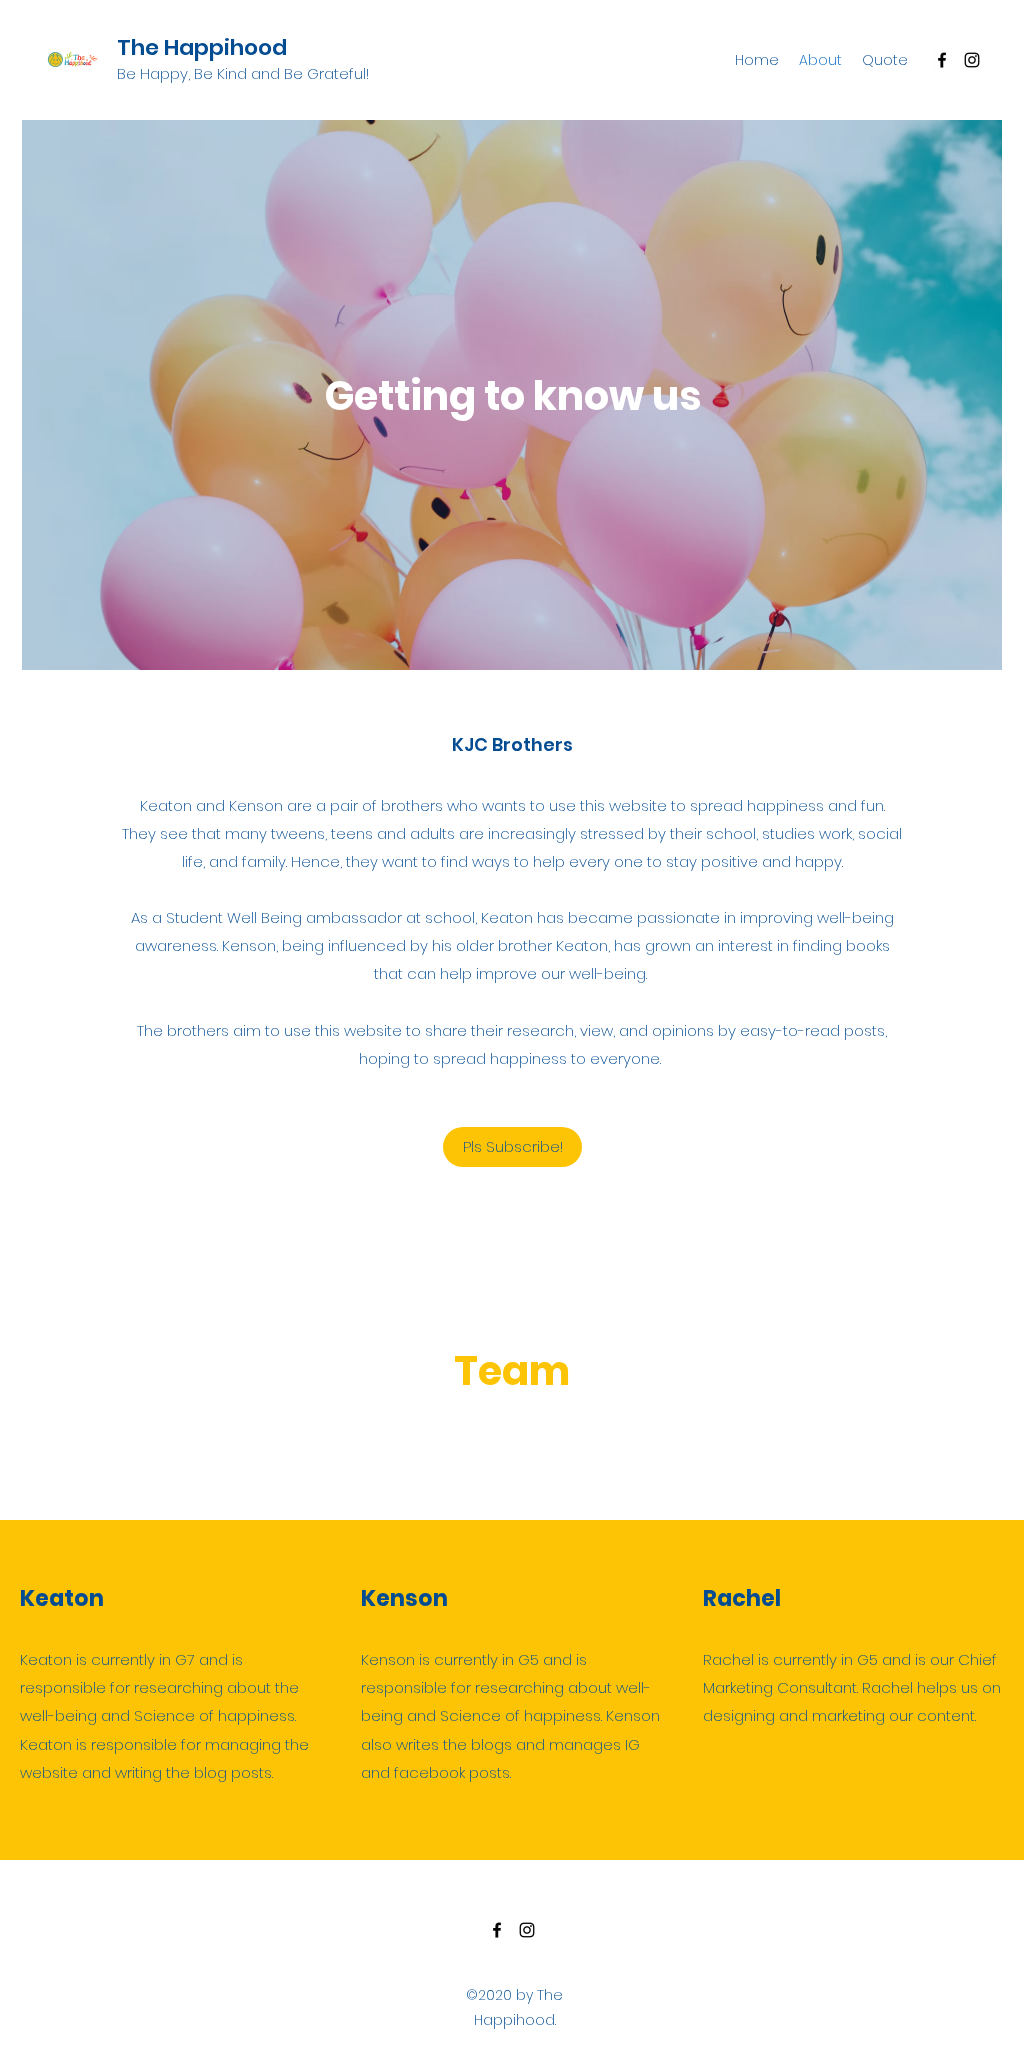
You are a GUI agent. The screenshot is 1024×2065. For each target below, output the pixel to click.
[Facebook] (942, 60)
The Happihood (202, 47)
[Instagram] (972, 60)
